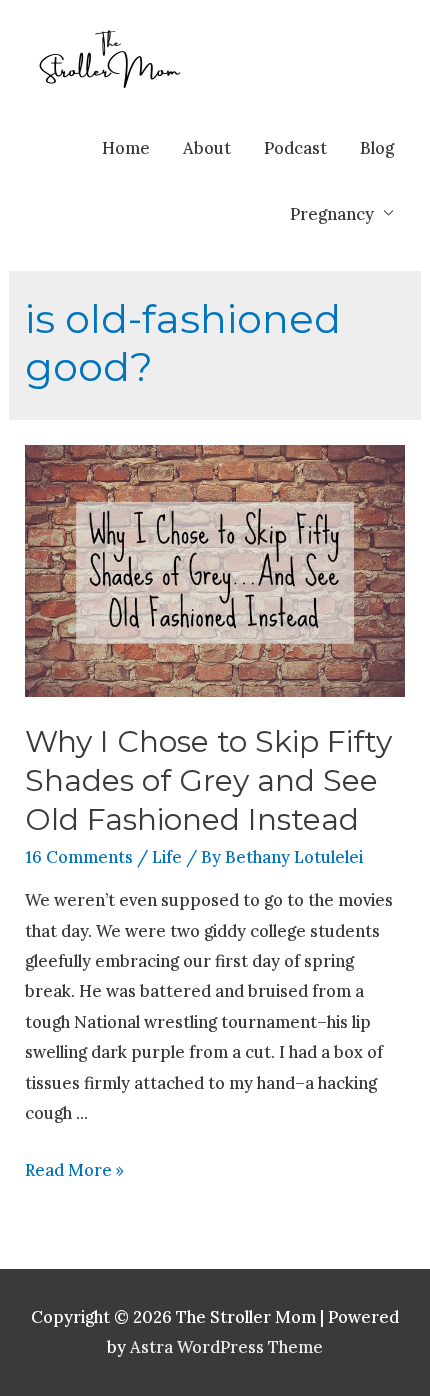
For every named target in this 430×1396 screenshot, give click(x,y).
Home (126, 147)
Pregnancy (332, 213)
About (207, 147)
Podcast (295, 147)
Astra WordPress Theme (226, 1346)
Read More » (74, 1169)
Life (167, 856)
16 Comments (79, 856)
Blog (377, 147)
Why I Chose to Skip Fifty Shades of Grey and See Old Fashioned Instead (208, 780)
